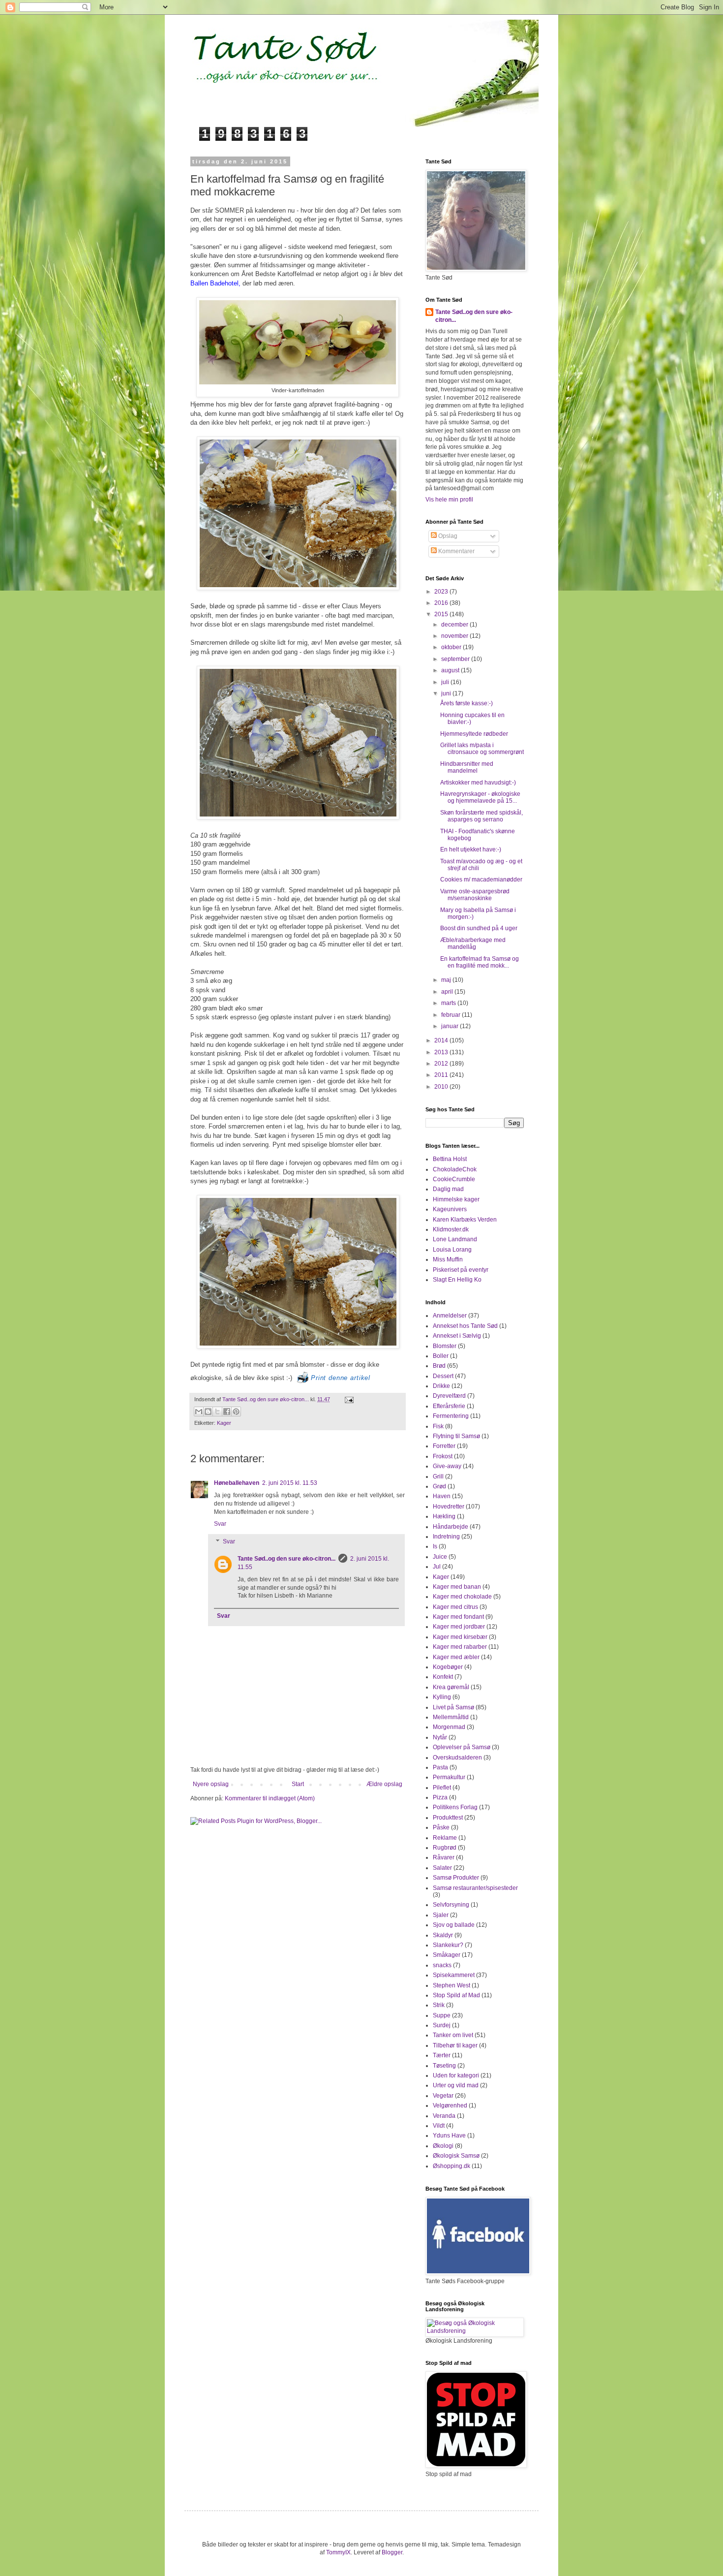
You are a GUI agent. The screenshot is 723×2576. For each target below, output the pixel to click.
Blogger (392, 2552)
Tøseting (444, 2066)
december (455, 625)
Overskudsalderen (457, 1758)
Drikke (441, 1386)
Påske (441, 1827)
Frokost (443, 1456)
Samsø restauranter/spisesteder (475, 1888)
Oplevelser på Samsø (462, 1747)
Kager (224, 1423)
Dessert (443, 1376)
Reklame (445, 1838)
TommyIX (338, 2552)
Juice (440, 1557)
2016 (442, 603)
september (456, 659)
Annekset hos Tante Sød (465, 1326)
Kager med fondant (458, 1617)
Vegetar (443, 2096)
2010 (442, 1087)
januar (451, 1026)
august (451, 670)
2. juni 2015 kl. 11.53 (290, 1483)
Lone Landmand (455, 1239)
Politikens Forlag (455, 1807)
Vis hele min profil (449, 500)
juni (447, 693)
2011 (442, 1075)
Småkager (447, 1955)
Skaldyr (443, 1935)
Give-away (447, 1466)
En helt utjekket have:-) (471, 849)
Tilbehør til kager (455, 2045)
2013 (442, 1052)
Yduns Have (449, 2136)
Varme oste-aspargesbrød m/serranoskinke (475, 895)
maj (447, 980)
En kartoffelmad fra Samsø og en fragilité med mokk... (480, 962)
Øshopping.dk (452, 2166)
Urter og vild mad (456, 2085)
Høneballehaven (237, 1483)
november (455, 636)
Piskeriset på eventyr (461, 1270)
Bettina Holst (450, 1159)
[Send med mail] (199, 1412)
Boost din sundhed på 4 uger (479, 928)
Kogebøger (448, 1667)
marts (449, 1003)
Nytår (440, 1737)
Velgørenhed (450, 2105)
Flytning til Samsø (456, 1436)
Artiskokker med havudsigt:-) (478, 783)
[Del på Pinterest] (236, 1412)
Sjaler (441, 1915)
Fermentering (451, 1416)
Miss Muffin (448, 1259)
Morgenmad (449, 1727)
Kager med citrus (455, 1607)
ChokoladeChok (455, 1169)
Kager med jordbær (459, 1627)
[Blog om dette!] (208, 1412)
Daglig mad (448, 1189)
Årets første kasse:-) (467, 703)
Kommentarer (456, 551)
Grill (438, 1476)
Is (435, 1546)
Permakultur (449, 1777)
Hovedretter (449, 1507)
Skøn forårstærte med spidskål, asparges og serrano (482, 816)
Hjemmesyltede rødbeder (474, 734)
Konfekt (443, 1677)
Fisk (438, 1426)
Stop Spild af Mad (456, 1995)
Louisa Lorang (452, 1250)
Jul (437, 1567)
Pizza (440, 1797)
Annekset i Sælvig (457, 1336)
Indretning (446, 1537)
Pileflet (442, 1788)
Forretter (444, 1446)
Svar (220, 1524)
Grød (439, 1486)
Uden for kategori (456, 2075)
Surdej (442, 2025)
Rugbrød (445, 1848)
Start (298, 1784)
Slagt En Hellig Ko (457, 1280)
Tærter (442, 2055)
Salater (442, 1868)
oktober (452, 647)
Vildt (439, 2126)
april (448, 992)
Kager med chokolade (462, 1597)
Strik (439, 2005)
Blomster (445, 1346)
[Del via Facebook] (227, 1412)
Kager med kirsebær (460, 1637)
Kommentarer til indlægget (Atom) (270, 1798)
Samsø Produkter (456, 1878)
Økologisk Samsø (456, 2156)
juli (446, 682)
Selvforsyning (451, 1905)
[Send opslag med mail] (348, 1399)
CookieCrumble (454, 1179)
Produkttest (448, 1818)
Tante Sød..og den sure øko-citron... (266, 1399)
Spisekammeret (454, 1975)
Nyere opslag (211, 1784)
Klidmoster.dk (451, 1229)
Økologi (443, 2146)
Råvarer (444, 1857)
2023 (442, 592)
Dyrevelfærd (449, 1396)
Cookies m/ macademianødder (481, 880)
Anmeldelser (450, 1316)
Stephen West (452, 1985)
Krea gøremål (451, 1687)
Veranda (444, 2116)
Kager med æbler (456, 1657)
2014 (442, 1040)
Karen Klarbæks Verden (465, 1220)
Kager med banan (457, 1587)
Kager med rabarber (460, 1647)
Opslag (447, 536)
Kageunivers (450, 1209)
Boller (441, 1356)
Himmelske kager (456, 1199)
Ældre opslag (384, 1784)
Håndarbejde (451, 1527)
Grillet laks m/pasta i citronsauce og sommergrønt (482, 749)
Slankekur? (448, 1945)
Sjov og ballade (454, 1925)
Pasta (440, 1767)
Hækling (444, 1516)
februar (452, 1015)
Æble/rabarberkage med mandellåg (473, 943)
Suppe (442, 2015)
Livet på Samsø (453, 1707)
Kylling (442, 1697)
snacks (442, 1965)
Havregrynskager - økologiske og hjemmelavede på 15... (480, 797)
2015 (442, 614)
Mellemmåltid (451, 1717)
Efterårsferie (449, 1406)
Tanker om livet (453, 2035)
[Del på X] (217, 1412)
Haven (442, 1496)
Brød (439, 1366)
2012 (442, 1064)
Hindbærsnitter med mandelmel (467, 767)
